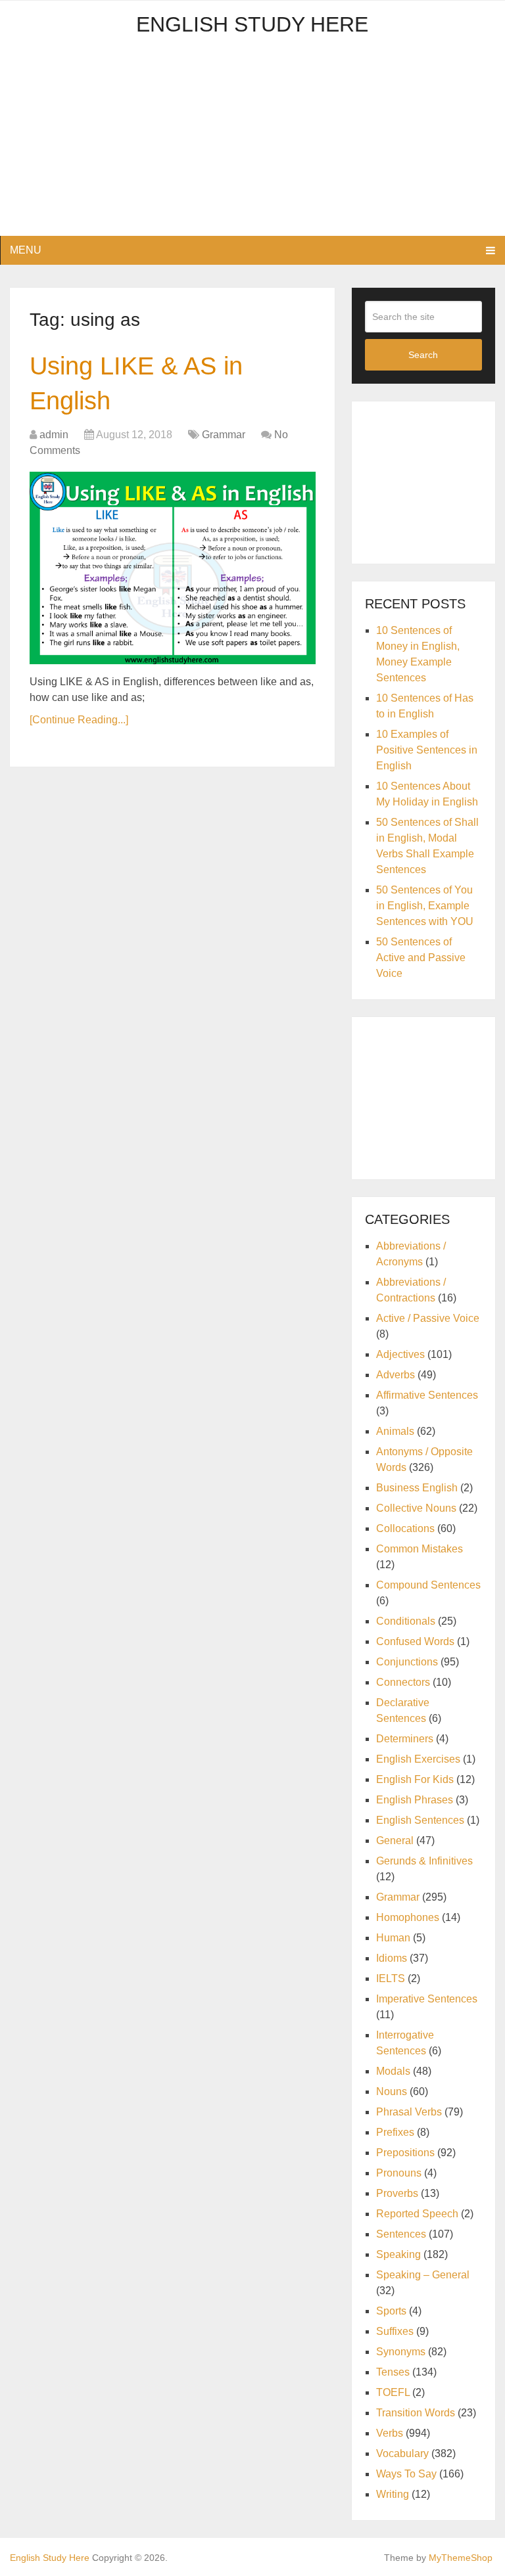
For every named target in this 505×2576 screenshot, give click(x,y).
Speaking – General (423, 2275)
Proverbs (397, 2193)
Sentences (401, 2234)
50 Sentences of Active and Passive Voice (421, 958)
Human (393, 1938)
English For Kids (415, 1779)
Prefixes (395, 2132)
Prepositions (405, 2153)
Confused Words (415, 1641)
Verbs (390, 2433)
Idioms (392, 1958)
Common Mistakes (420, 1549)
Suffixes (395, 2331)
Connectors (403, 1682)
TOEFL (393, 2392)
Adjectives (400, 1354)
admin (54, 435)
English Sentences (420, 1820)
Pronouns (399, 2173)
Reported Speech (417, 2214)
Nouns (392, 2091)
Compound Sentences (428, 1585)
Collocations (405, 1528)
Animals (395, 1431)
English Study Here (252, 24)
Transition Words (416, 2413)
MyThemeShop (461, 2558)
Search (423, 355)
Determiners (405, 1739)
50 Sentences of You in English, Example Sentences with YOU (425, 906)
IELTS (391, 1978)
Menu (26, 250)
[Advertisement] (252, 144)
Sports (391, 2311)
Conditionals (406, 1621)
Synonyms (401, 2352)
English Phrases (415, 1800)
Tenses (393, 2372)
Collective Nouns (416, 1508)
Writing (393, 2494)
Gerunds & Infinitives (424, 1861)
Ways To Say (406, 2474)
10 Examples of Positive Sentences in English (427, 750)
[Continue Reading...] (79, 720)
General (395, 1841)
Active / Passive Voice (428, 1318)
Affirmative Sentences (427, 1395)
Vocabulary (402, 2453)
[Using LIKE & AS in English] (173, 568)
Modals (393, 2071)
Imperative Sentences (427, 1999)
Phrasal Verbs (409, 2112)
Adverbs (396, 1375)
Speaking (398, 2254)
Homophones (408, 1917)
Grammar (224, 435)
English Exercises (418, 1759)
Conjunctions (407, 1662)
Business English (417, 1488)
